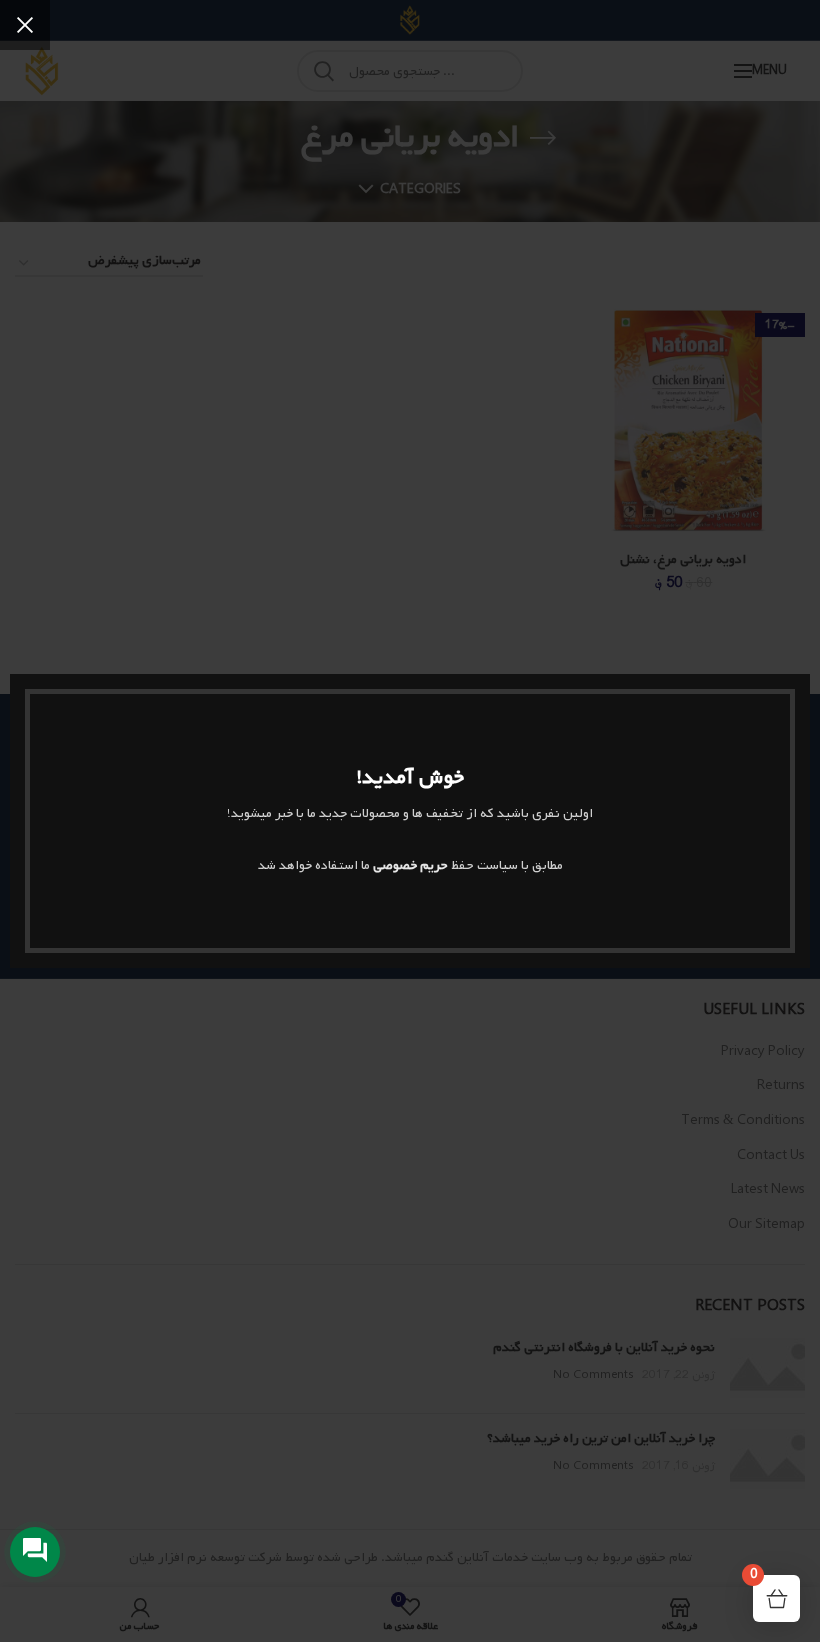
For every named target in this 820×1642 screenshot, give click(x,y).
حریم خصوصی (410, 865)
